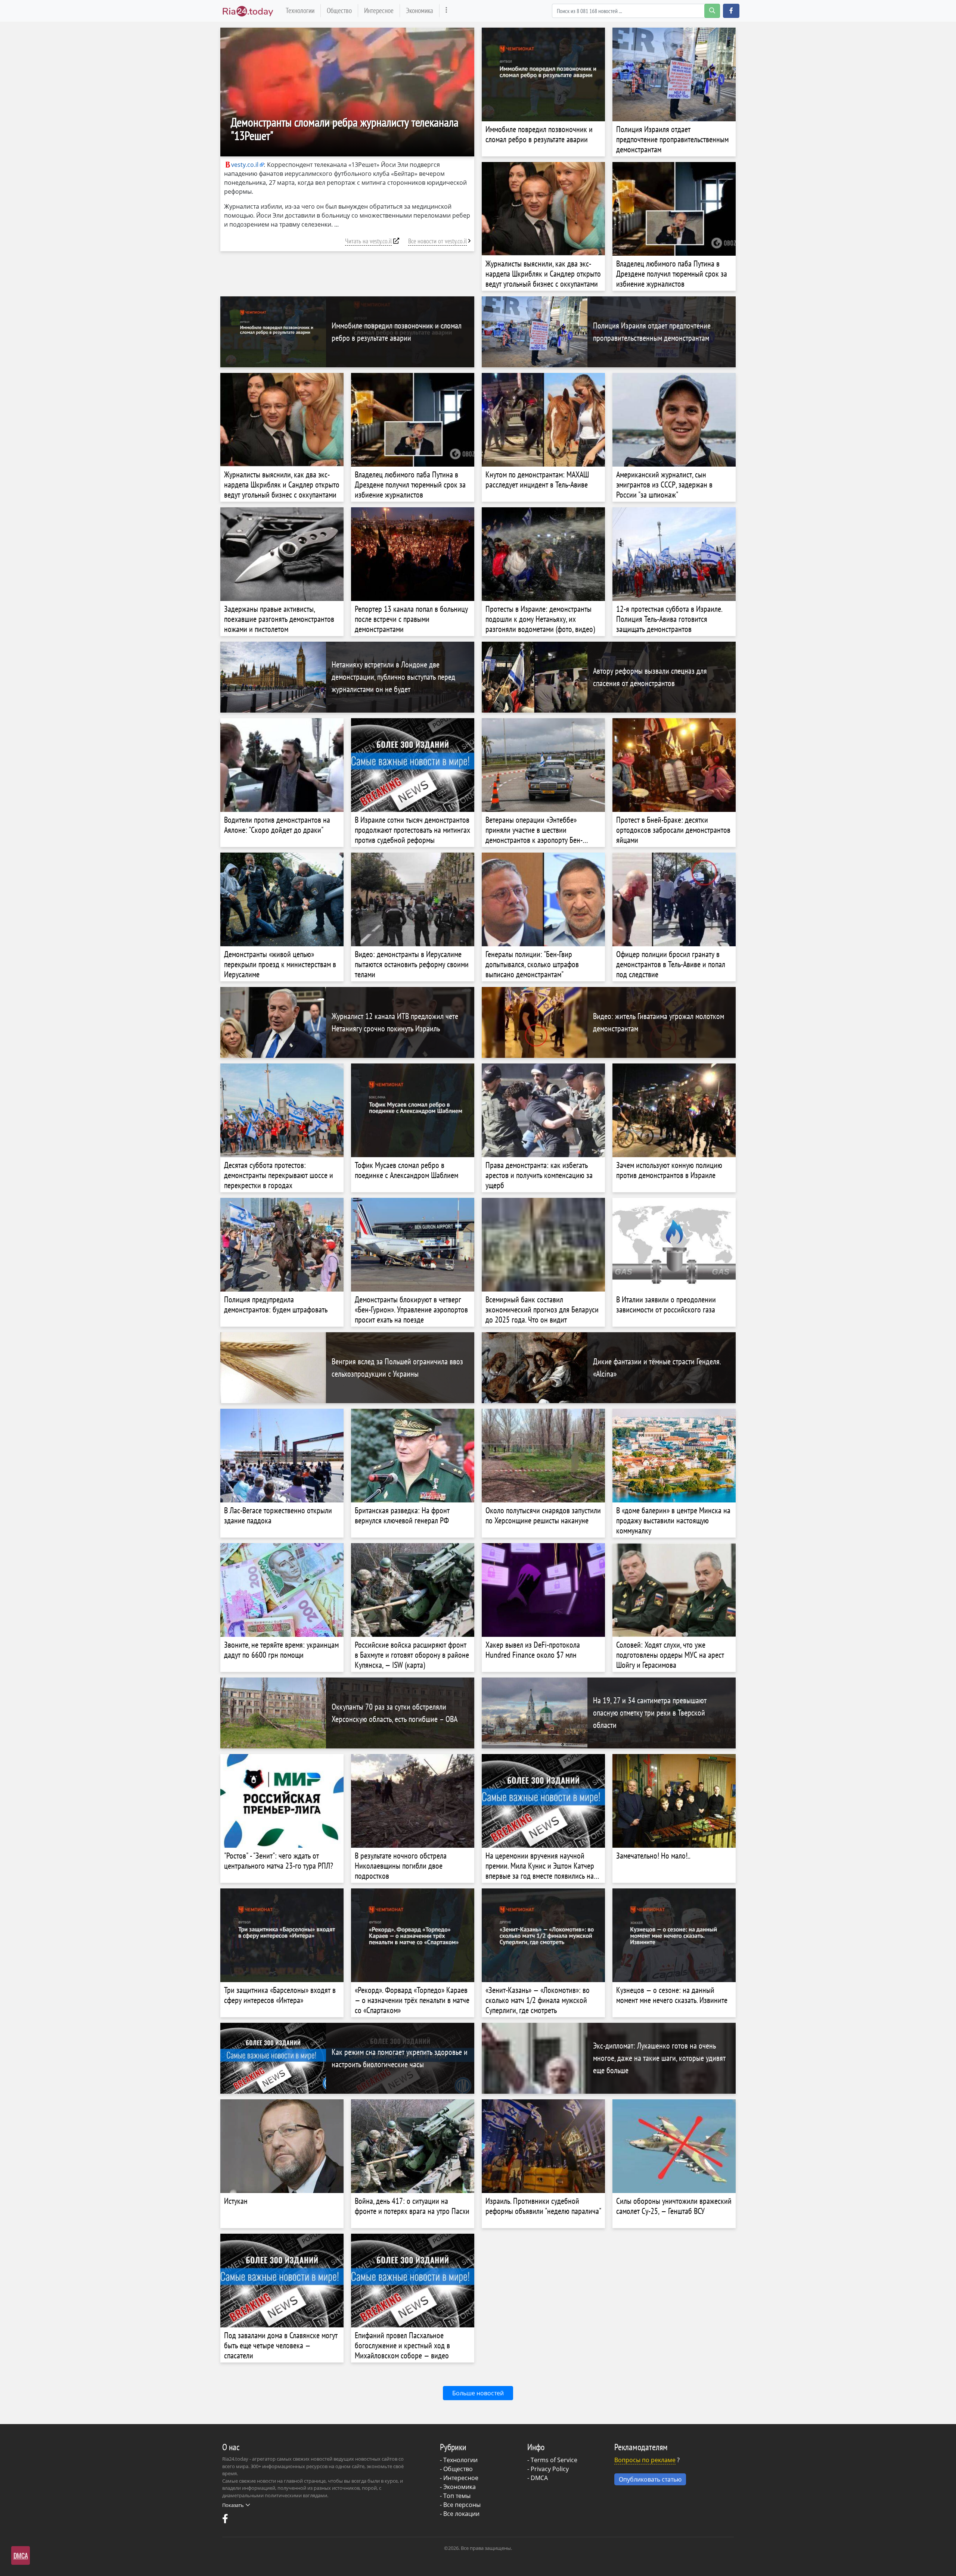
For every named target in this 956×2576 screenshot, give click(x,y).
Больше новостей (478, 2393)
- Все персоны (460, 2505)
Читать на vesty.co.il (368, 241)
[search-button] (712, 11)
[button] (731, 11)
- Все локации (460, 2514)
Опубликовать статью (650, 2479)
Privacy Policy (550, 2469)
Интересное (379, 10)
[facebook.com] (226, 2520)
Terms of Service (554, 2460)
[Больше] (446, 11)
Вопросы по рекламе (645, 2460)
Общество (339, 10)
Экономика (420, 10)
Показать (233, 2505)
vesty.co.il (245, 165)
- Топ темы (455, 2496)
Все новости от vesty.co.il (437, 241)
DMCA (539, 2478)
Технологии (300, 10)
